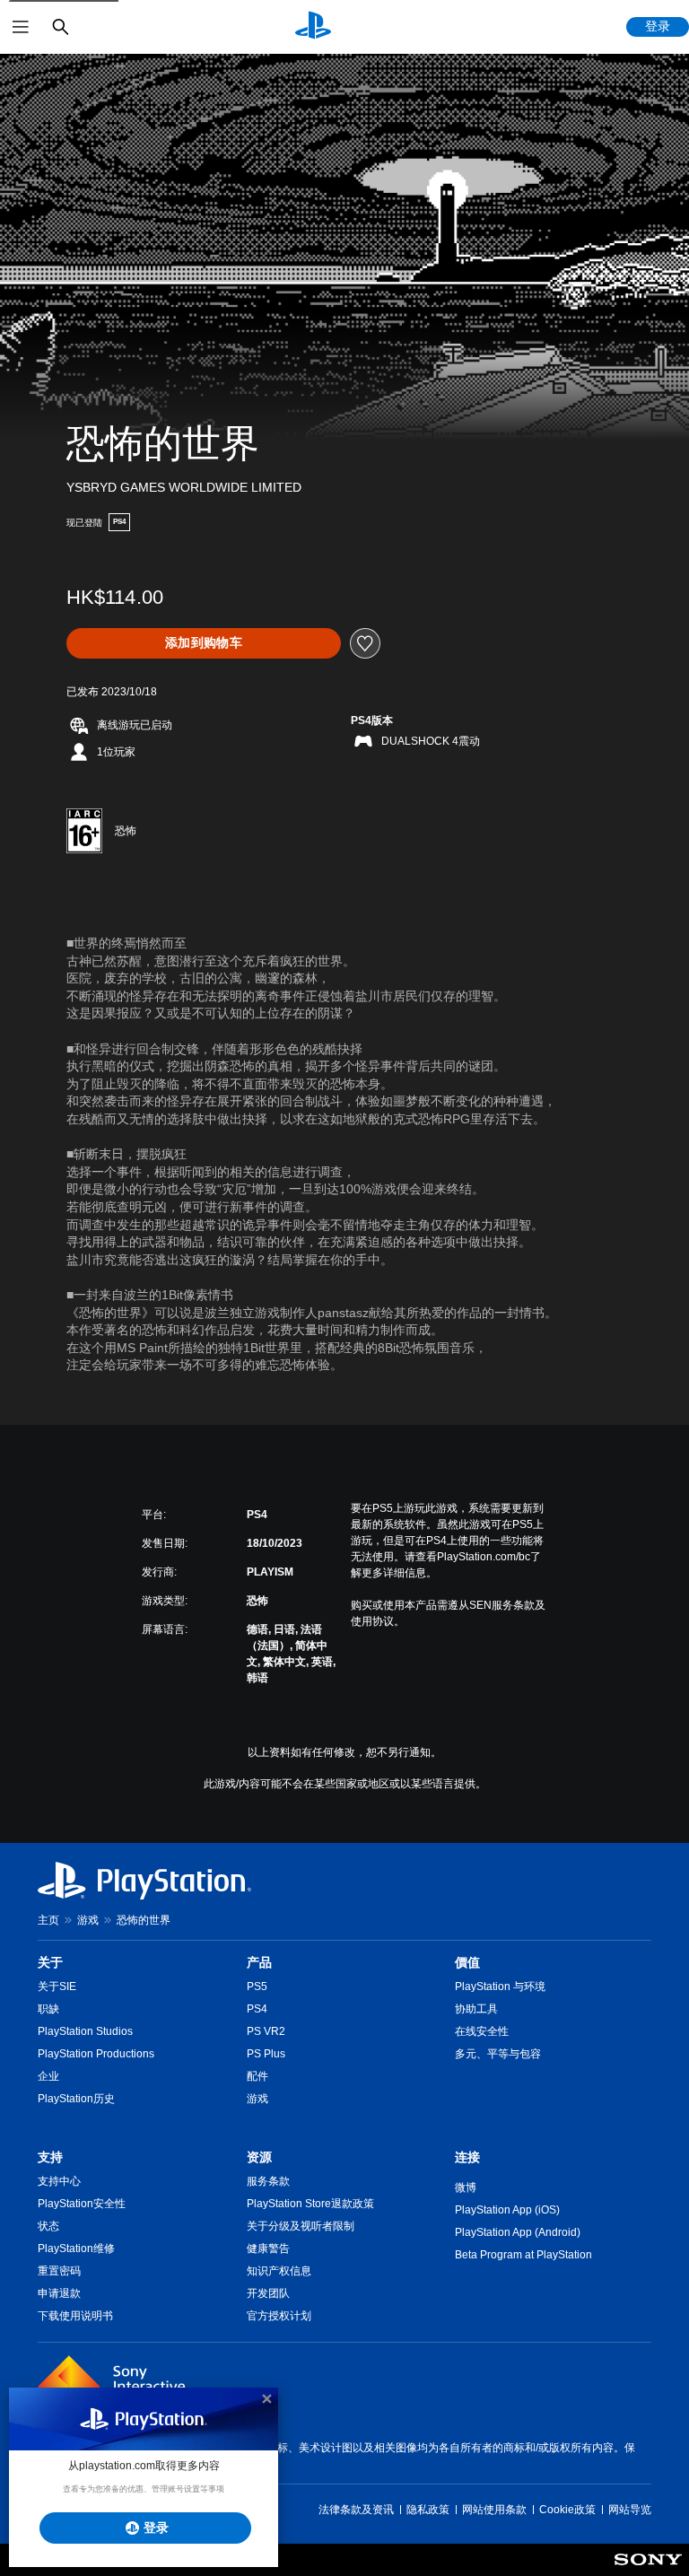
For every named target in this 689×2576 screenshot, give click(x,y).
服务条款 (268, 2181)
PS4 (257, 2009)
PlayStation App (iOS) (507, 2210)
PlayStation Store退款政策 (310, 2204)
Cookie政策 (567, 2510)
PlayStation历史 (76, 2099)
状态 (48, 2226)
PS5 (257, 1987)
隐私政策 (428, 2510)
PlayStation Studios (85, 2031)
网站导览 (630, 2510)
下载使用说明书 (75, 2316)
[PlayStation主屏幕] (313, 27)
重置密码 (59, 2271)
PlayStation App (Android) (518, 2232)
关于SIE (57, 1987)
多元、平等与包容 (498, 2054)
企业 (48, 2076)
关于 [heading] (50, 1962)
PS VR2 (266, 2031)
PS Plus (266, 2054)
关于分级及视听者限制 (301, 2226)
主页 (48, 1920)
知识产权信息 (279, 2271)
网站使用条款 (494, 2510)
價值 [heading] (467, 1962)
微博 (466, 2187)
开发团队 (268, 2293)
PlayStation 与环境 (500, 1987)
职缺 (48, 2009)
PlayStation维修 (76, 2249)
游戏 (88, 1920)
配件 (257, 2076)
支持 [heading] (50, 2157)
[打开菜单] (21, 27)
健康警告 (268, 2249)
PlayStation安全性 (82, 2204)
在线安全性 (482, 2031)
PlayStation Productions (96, 2054)
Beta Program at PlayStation (523, 2255)
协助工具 (476, 2009)
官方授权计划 (279, 2316)
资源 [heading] (259, 2157)
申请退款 (59, 2293)
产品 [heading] (259, 1962)
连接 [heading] (467, 2157)
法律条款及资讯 (356, 2510)
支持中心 (59, 2181)
